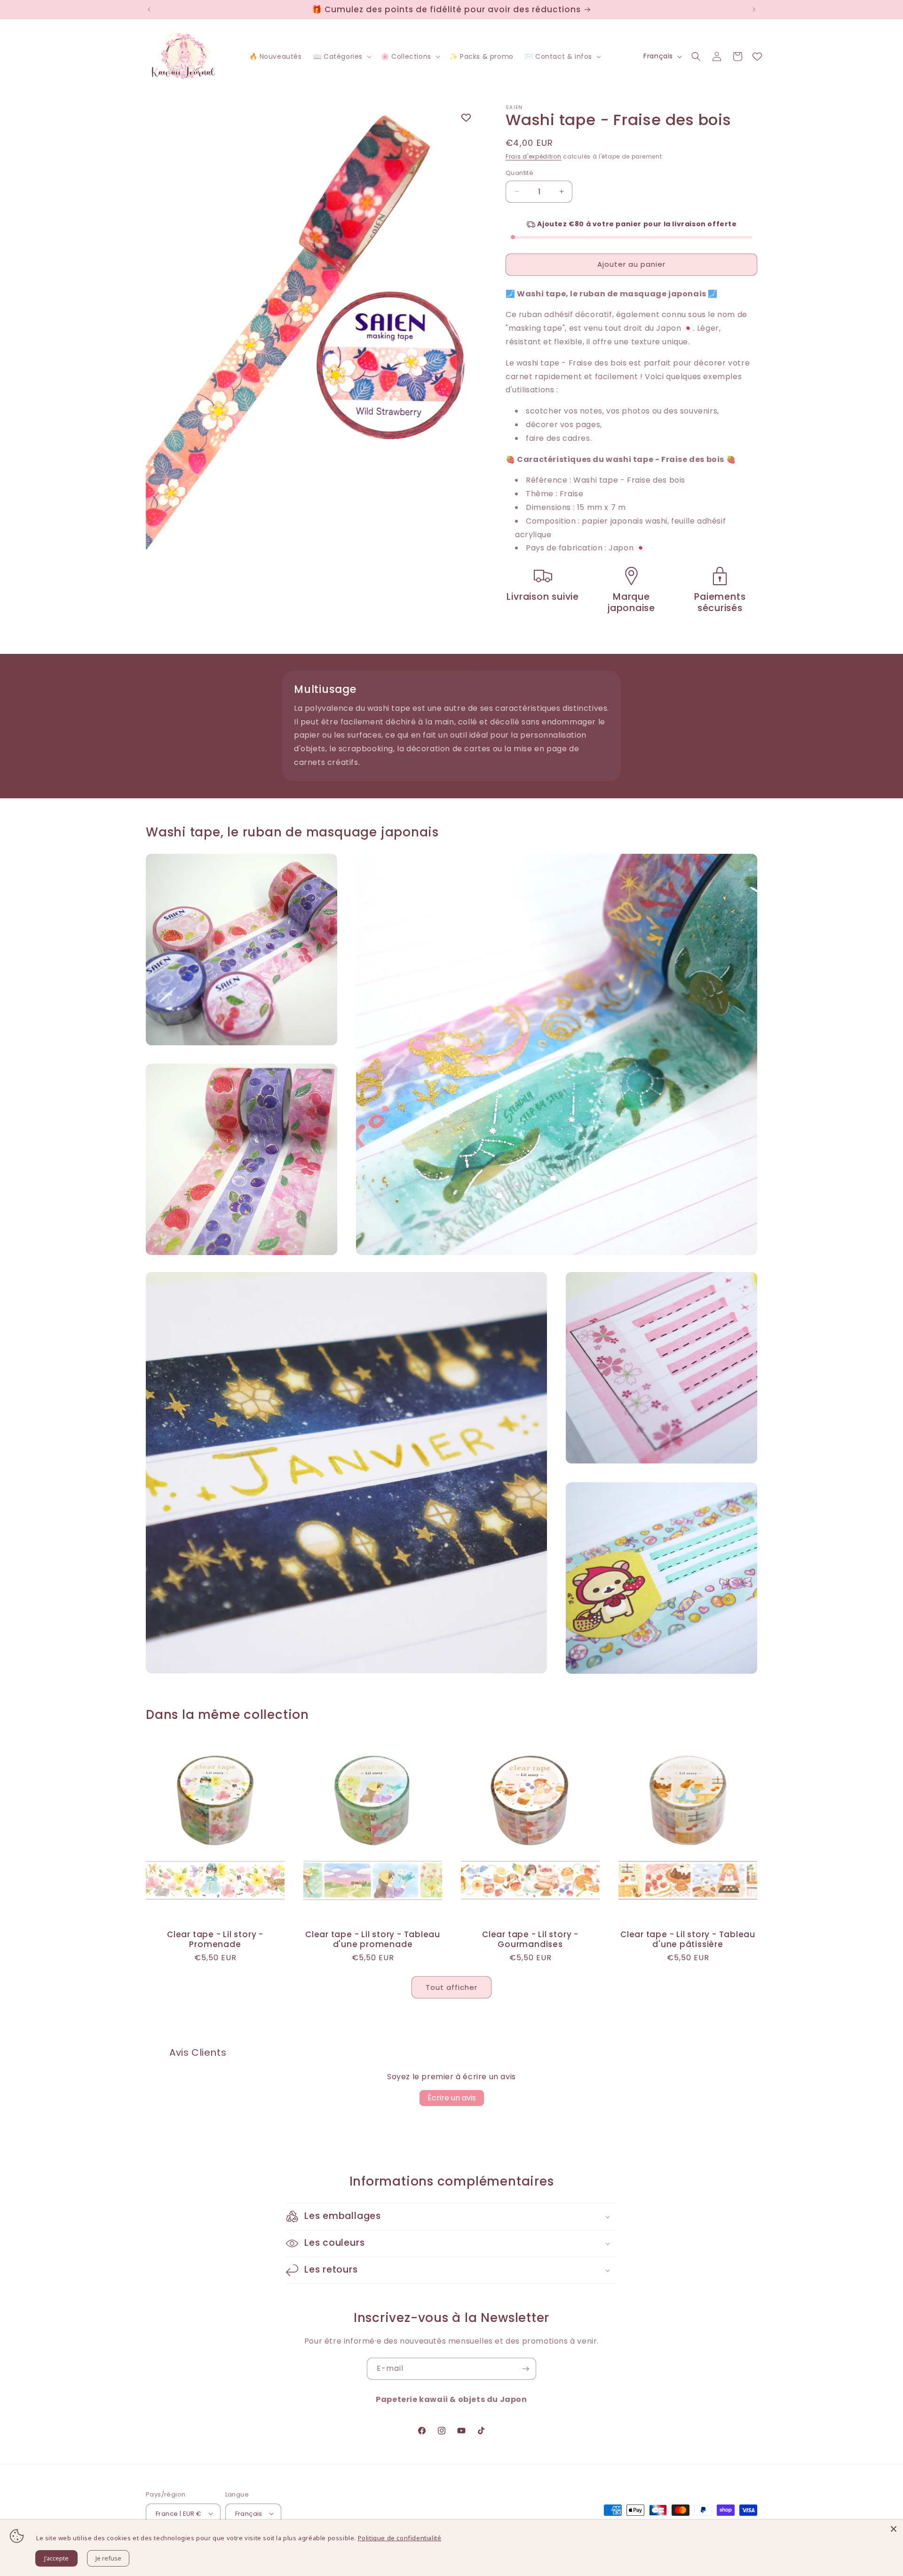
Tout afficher (451, 1987)
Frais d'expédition (534, 156)
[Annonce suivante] (754, 9)
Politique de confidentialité (400, 2538)
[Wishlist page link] (757, 56)
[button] (341, 56)
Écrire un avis (452, 2098)
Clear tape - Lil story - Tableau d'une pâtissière (688, 1940)
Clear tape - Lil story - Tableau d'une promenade (373, 1940)
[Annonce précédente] (149, 9)
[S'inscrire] (525, 2369)
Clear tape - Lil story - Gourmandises (530, 1940)
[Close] (894, 2529)
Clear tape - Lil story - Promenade (215, 1940)
